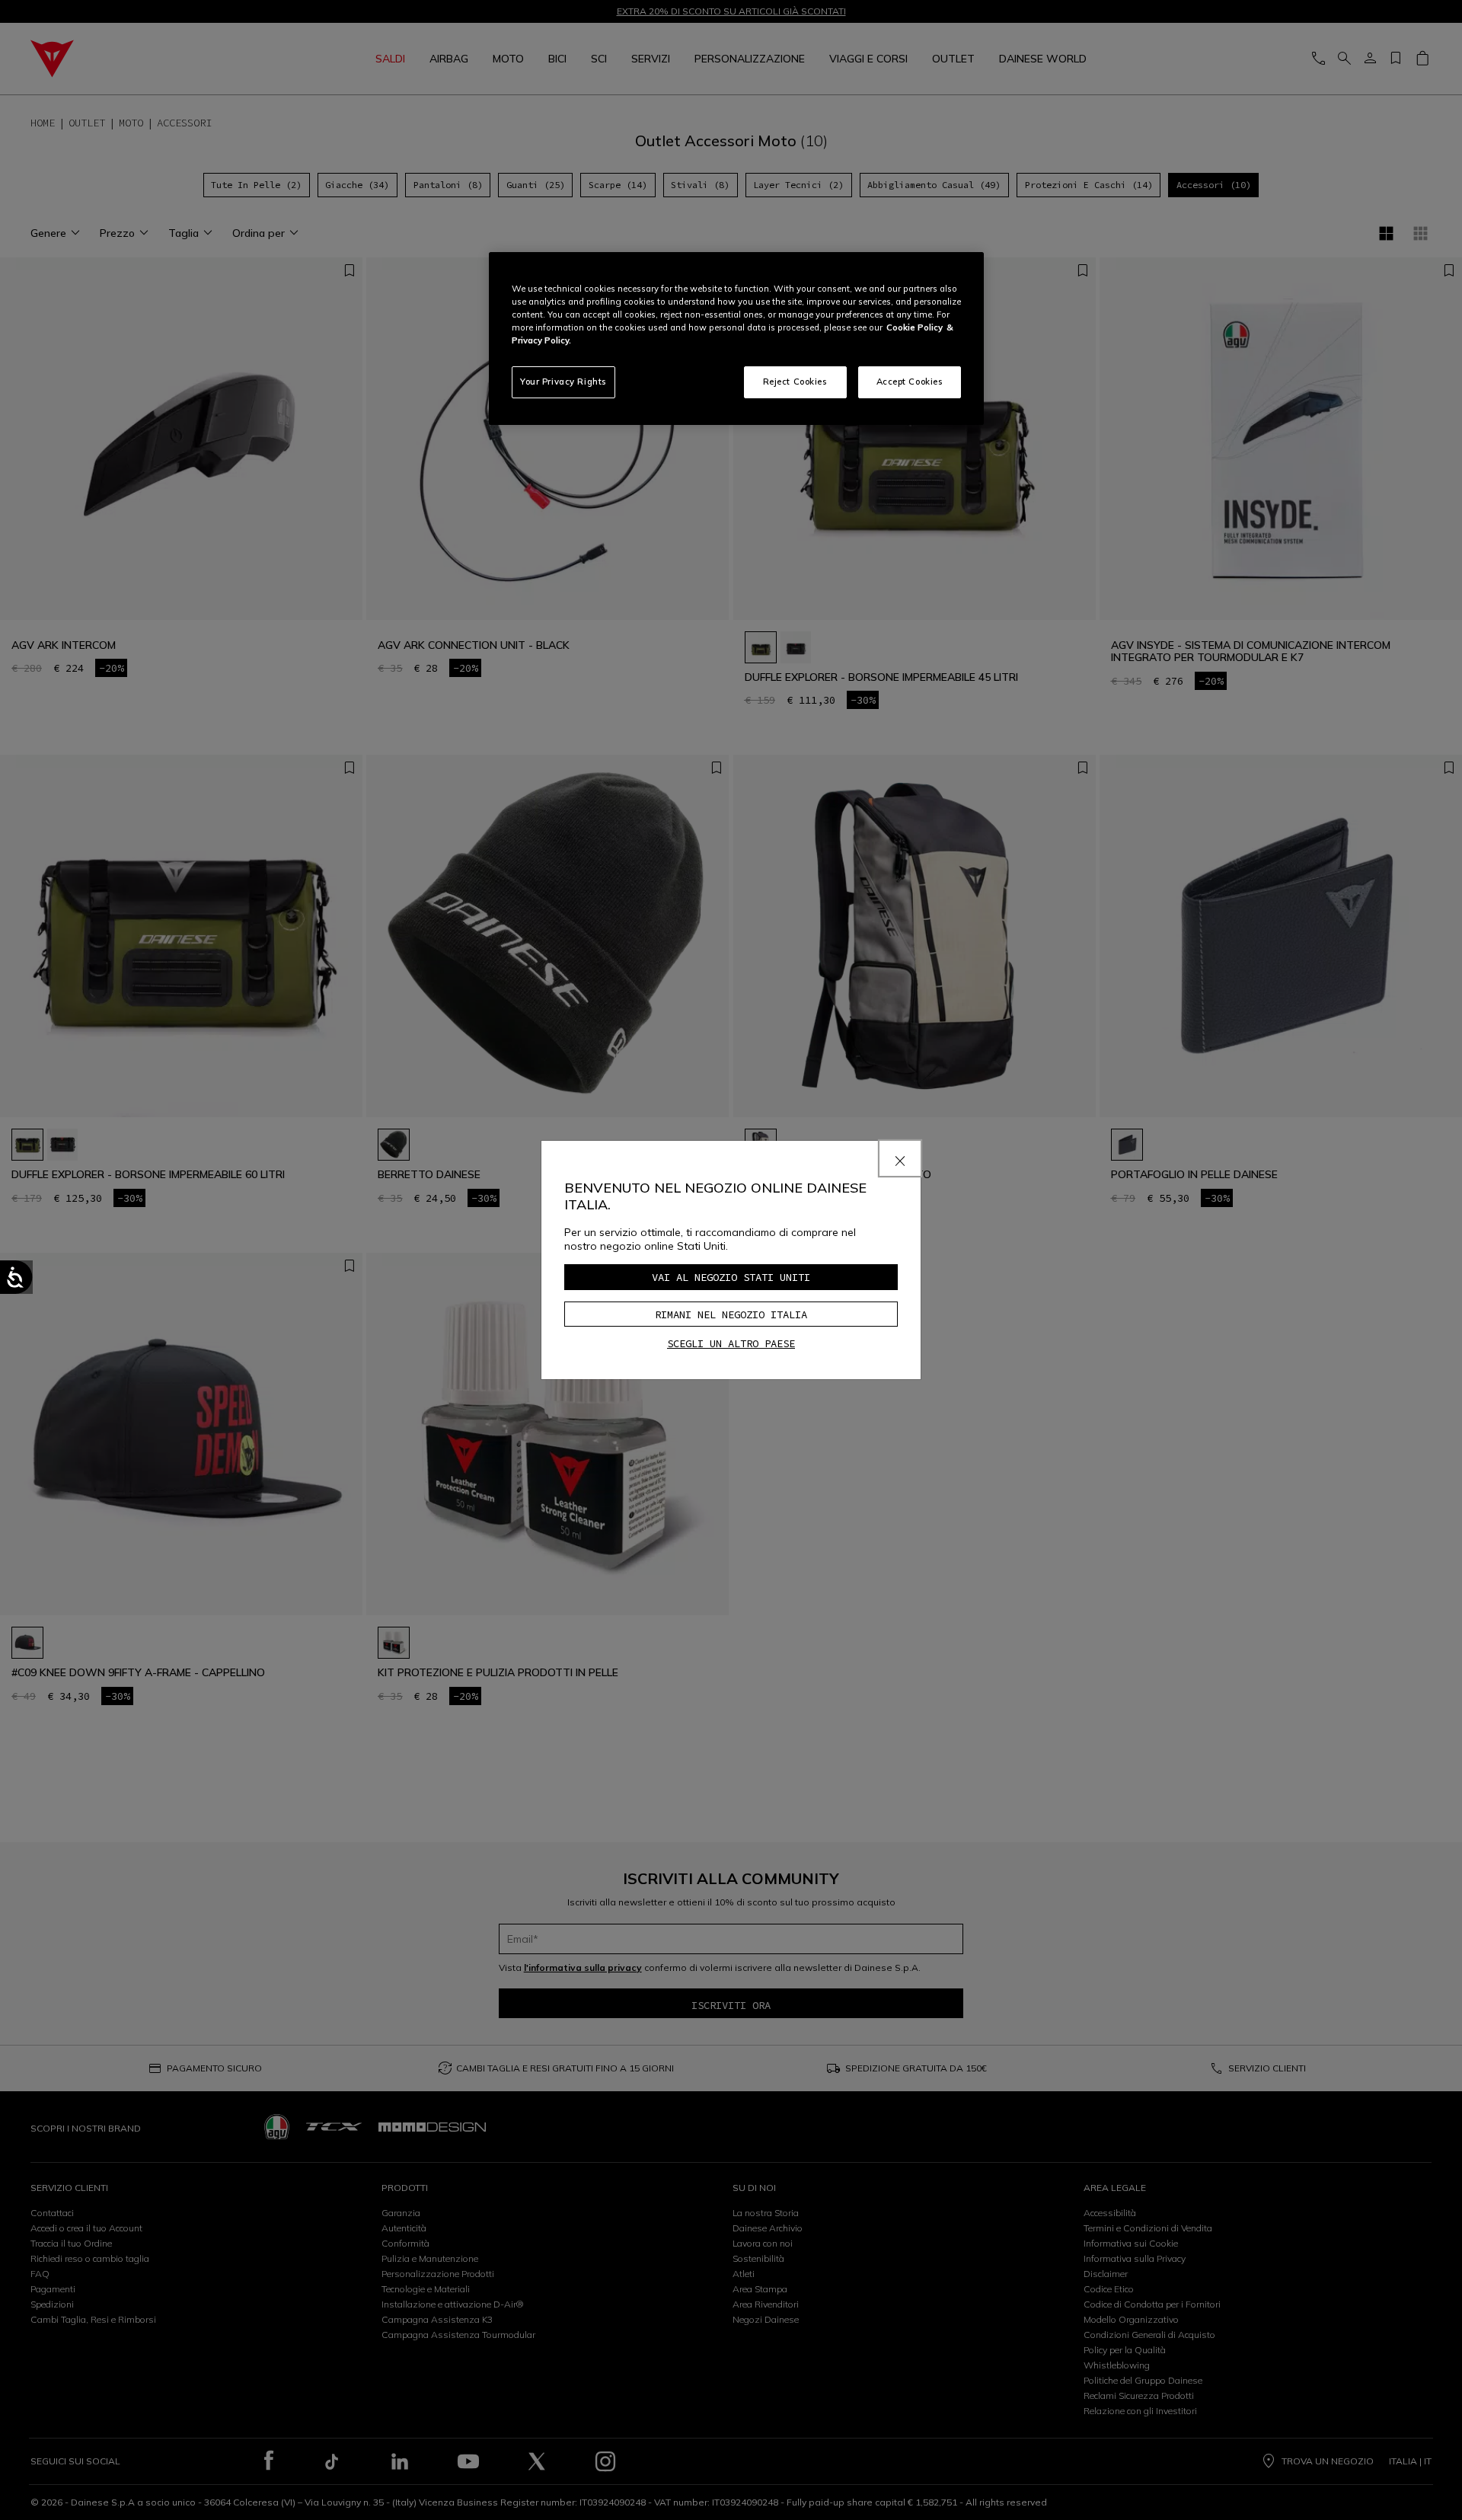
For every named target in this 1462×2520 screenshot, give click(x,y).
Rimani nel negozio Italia (731, 1314)
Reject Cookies (795, 382)
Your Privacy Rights (563, 382)
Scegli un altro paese (731, 1343)
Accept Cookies (910, 382)
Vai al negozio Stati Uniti (731, 1277)
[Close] (900, 1158)
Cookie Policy (915, 327)
